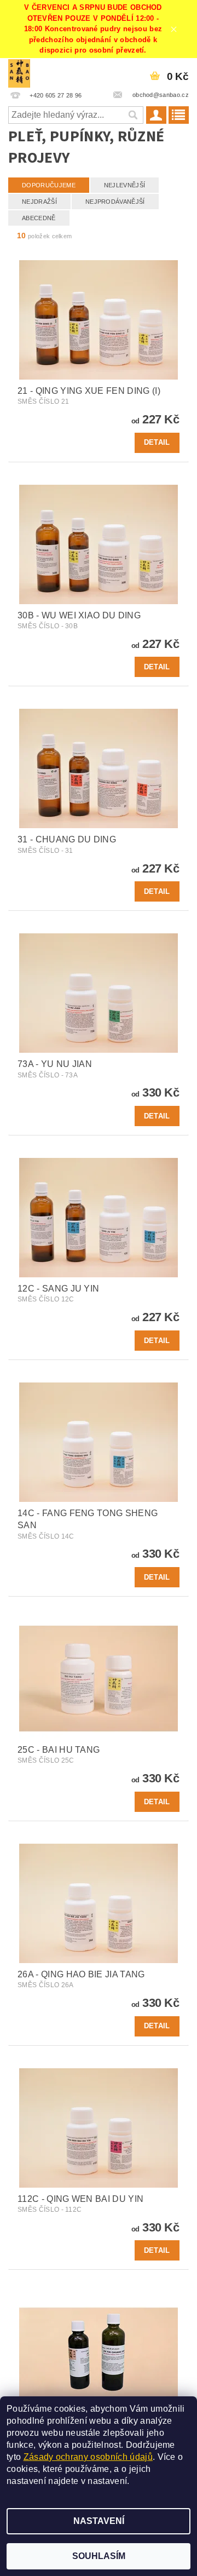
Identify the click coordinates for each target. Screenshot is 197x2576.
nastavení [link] (107, 2481)
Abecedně (39, 218)
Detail (157, 442)
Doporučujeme (49, 185)
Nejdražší (39, 202)
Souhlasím (99, 2556)
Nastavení (99, 2521)
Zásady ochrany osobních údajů (88, 2457)
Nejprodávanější (115, 202)
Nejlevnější (125, 185)
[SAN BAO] (19, 72)
